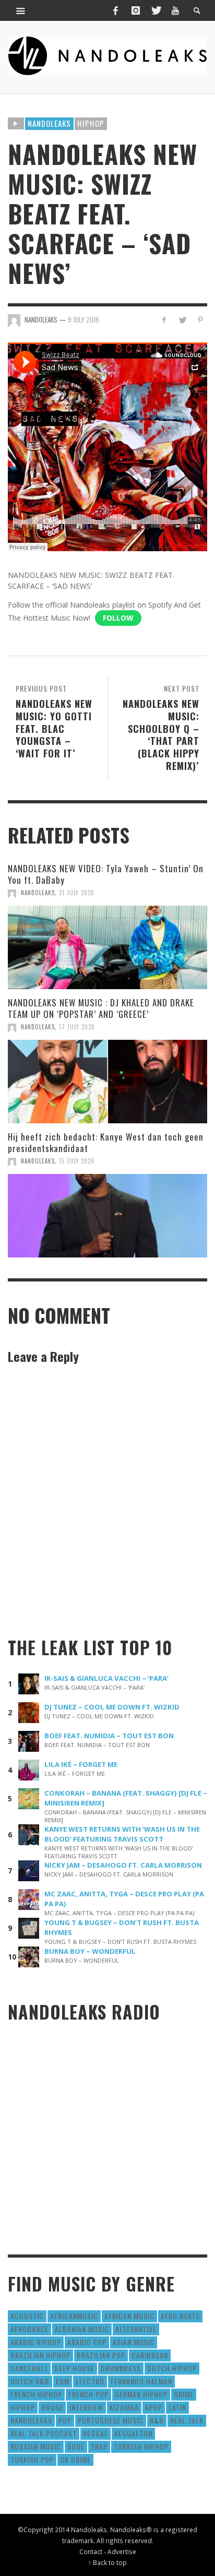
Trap (99, 2446)
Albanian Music (82, 2329)
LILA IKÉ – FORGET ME (81, 1764)
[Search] (21, 10)
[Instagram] (136, 10)
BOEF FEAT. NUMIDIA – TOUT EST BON (109, 1736)
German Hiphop (141, 2394)
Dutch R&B (30, 2381)
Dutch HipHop (172, 2368)
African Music (129, 2316)
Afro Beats (180, 2316)
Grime (184, 2394)
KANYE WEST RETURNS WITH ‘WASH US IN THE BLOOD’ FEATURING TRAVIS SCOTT (122, 1834)
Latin (177, 2407)
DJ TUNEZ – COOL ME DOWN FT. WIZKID (112, 1707)
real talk (187, 2420)
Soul (76, 2446)
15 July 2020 (77, 1161)
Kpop (154, 2407)
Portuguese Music (111, 2420)
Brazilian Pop (101, 2355)
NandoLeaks (38, 893)
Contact (91, 2551)
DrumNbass (121, 2368)
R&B (157, 2420)
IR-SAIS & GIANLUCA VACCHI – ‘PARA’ (106, 1678)
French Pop (88, 2394)
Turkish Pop (32, 2459)
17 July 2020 (77, 1027)
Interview (86, 2407)
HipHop (91, 123)
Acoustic (27, 2316)
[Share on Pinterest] (200, 320)
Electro (90, 2381)
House (52, 2407)
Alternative (136, 2329)
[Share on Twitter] (182, 320)
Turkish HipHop (141, 2446)
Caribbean (150, 2355)
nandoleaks (31, 2420)
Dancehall (29, 2368)
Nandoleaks (49, 123)
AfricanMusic (74, 2316)
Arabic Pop (87, 2342)
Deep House (74, 2368)
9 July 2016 (83, 319)
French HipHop (36, 2394)
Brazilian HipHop (40, 2355)
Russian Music (36, 2446)
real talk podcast (44, 2433)
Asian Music (134, 2342)
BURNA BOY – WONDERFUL (90, 1951)
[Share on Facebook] (164, 320)
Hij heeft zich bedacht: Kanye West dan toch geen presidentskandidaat (106, 1142)
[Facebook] (115, 10)
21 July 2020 (77, 893)
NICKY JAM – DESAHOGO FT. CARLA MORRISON (123, 1865)
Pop (65, 2420)
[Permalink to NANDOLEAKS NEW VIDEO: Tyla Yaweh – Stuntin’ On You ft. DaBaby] (107, 947)
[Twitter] (156, 10)
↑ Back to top (107, 2562)
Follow (118, 618)
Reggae (95, 2433)
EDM (63, 2381)
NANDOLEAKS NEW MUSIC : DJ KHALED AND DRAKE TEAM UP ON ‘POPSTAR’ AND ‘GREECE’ (101, 1008)
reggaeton (133, 2433)
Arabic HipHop (36, 2342)
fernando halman (141, 2381)
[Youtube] (175, 10)
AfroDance (29, 2329)
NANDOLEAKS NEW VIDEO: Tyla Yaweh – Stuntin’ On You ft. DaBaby (106, 874)
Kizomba (124, 2407)
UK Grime (75, 2459)
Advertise (122, 2551)
